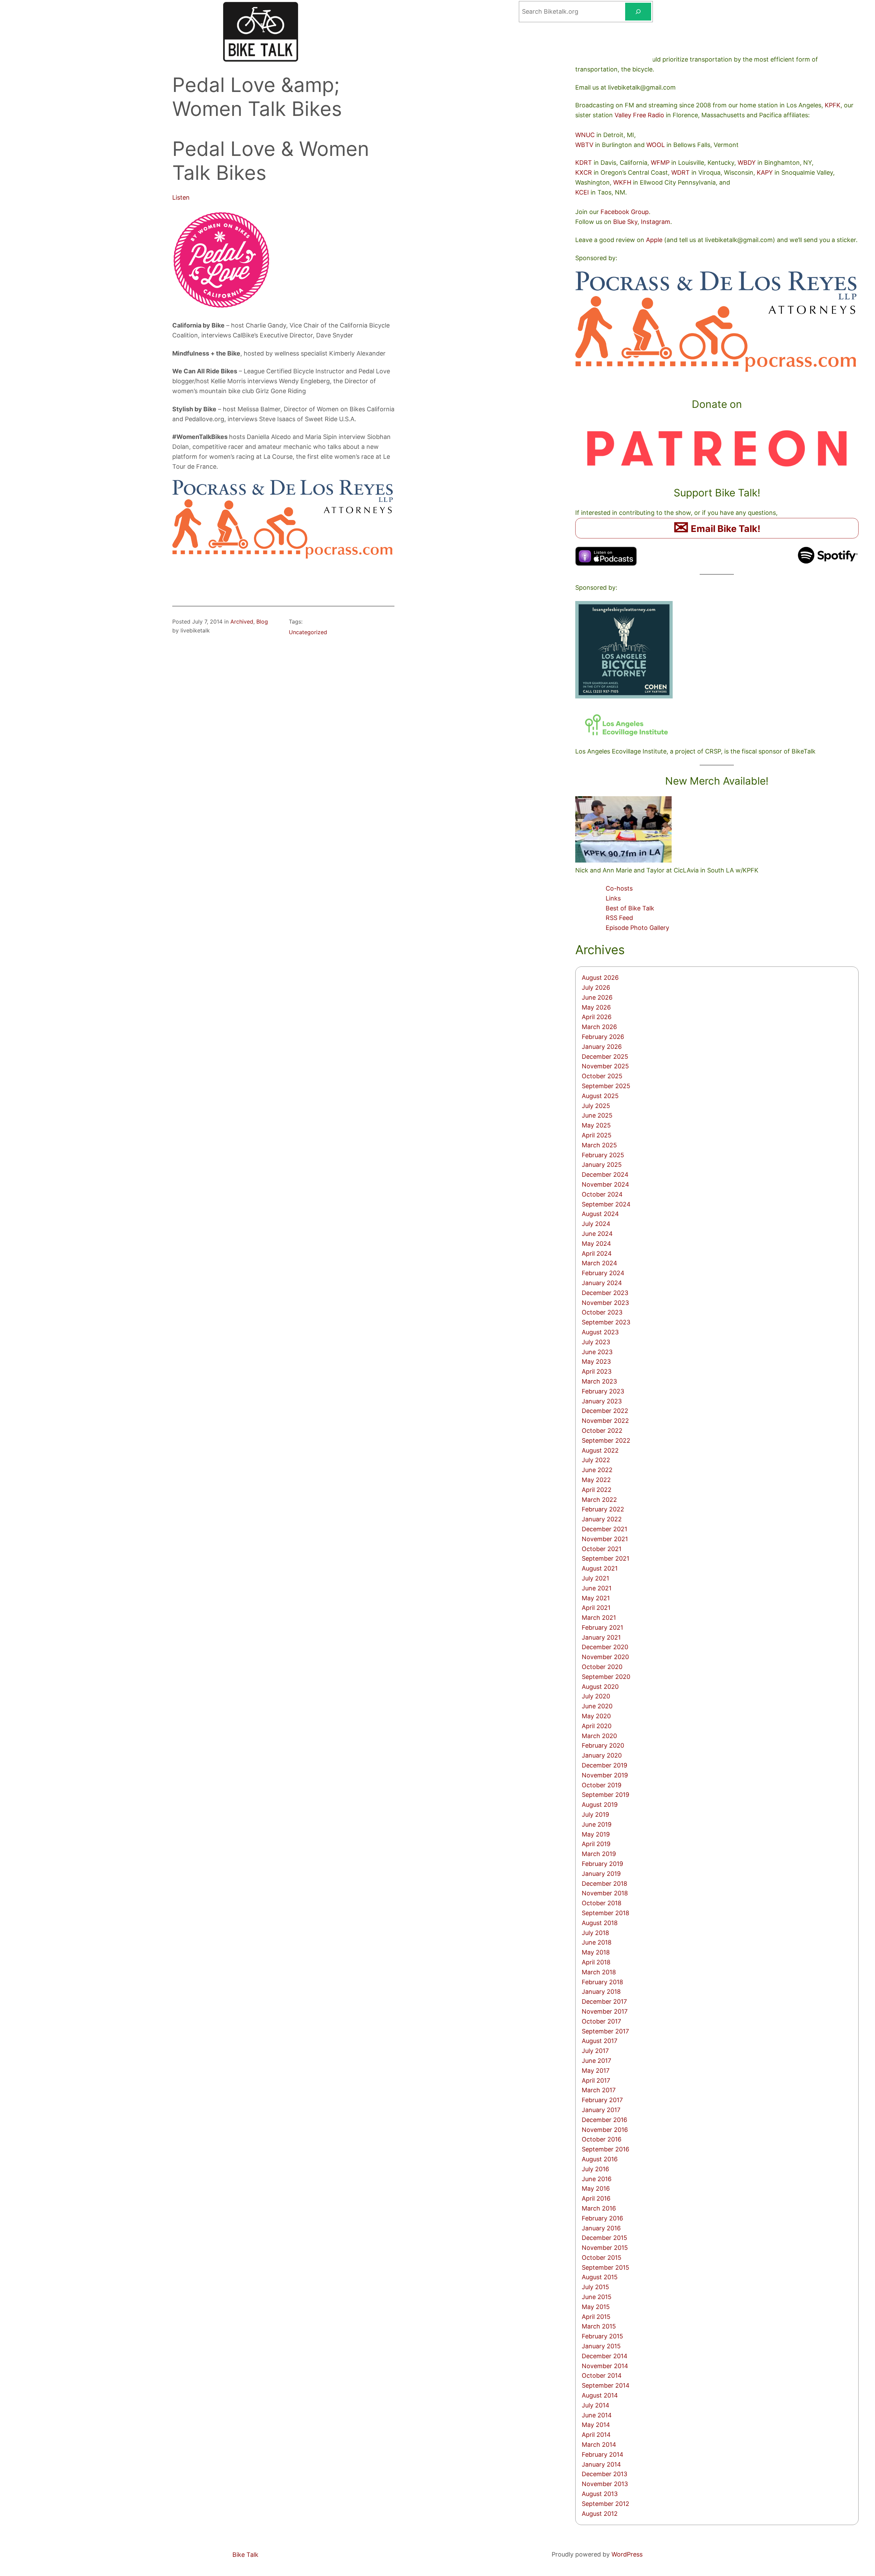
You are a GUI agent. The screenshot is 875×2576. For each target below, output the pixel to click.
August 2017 (600, 2041)
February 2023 (603, 1391)
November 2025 (605, 1066)
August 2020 (600, 1687)
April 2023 (597, 1371)
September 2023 (606, 1322)
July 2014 (596, 2405)
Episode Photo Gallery (637, 928)
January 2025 (602, 1165)
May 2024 (596, 1244)
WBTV (584, 145)
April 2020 (597, 1726)
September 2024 (606, 1204)
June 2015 (597, 2297)
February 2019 (602, 1864)
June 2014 (597, 2415)
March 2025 (599, 1145)
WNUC (585, 135)
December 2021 (604, 1529)
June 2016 (597, 2179)
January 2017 (601, 2110)
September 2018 (605, 1913)
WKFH (622, 182)
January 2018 (601, 1992)
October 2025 (602, 1076)
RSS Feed (619, 918)
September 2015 (605, 2267)
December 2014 (605, 2356)
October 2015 (602, 2258)
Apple (654, 240)
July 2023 (596, 1342)
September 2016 (605, 2149)
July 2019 (595, 1814)
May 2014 (596, 2425)
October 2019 (602, 1785)
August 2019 (600, 1805)
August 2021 (600, 1568)
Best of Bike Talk (630, 908)
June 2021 (597, 1588)
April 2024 (597, 1253)
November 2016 (605, 2130)
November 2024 (605, 1184)
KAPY (765, 172)
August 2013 (600, 2494)
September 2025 (606, 1086)
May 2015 (596, 2307)
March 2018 (599, 1972)
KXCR (584, 172)
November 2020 (605, 1657)
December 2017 (604, 2001)
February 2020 (603, 1745)
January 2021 (601, 1637)
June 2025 (597, 1115)
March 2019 (599, 1854)
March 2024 (600, 1263)
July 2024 (596, 1224)
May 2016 (596, 2188)
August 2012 (600, 2514)
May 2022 (596, 1480)
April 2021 (596, 1608)
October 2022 (602, 1431)
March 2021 (599, 1618)
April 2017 (596, 2080)
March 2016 (599, 2208)
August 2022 (600, 1450)
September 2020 (606, 1677)
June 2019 (597, 1824)
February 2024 (603, 1273)
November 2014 (605, 2366)
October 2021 (602, 1549)
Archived (242, 622)
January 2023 (602, 1401)
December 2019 (604, 1765)
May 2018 (596, 1952)
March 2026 (599, 1027)
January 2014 (601, 2464)
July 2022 (596, 1460)
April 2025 (597, 1135)
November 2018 (605, 1893)
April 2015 (596, 2317)
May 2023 (596, 1362)
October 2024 (602, 1194)
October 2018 (602, 1903)
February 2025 (603, 1155)
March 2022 (599, 1500)
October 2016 (602, 2139)
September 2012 (605, 2504)
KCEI (582, 192)
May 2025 (596, 1125)
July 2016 (595, 2169)
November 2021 (605, 1539)
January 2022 (602, 1519)
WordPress (627, 2554)
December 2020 (605, 1647)
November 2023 (605, 1303)
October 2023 (602, 1312)
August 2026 (600, 978)
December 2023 (605, 1293)
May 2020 (596, 1716)
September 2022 (606, 1440)
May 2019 (596, 1834)
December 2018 (604, 1884)
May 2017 (596, 2071)
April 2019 (596, 1844)
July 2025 (596, 1106)
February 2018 (602, 1982)
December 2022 (605, 1411)
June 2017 (596, 2061)
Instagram (656, 222)
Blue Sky (625, 222)
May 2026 (596, 1007)
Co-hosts (619, 888)
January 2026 (602, 1047)
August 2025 (600, 1096)
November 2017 (605, 2011)
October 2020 (602, 1667)
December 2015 (604, 2238)
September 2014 (606, 2385)
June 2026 (597, 997)
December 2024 (605, 1174)
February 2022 (603, 1509)
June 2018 (597, 1942)
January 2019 (601, 1874)
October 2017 (601, 2021)
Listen (181, 197)
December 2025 (605, 1057)
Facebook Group (625, 212)
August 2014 (600, 2395)
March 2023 (599, 1381)
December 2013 (604, 2474)
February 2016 (602, 2218)
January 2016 (601, 2228)
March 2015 (599, 2326)
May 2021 (596, 1598)
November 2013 (605, 2484)
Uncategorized (308, 632)
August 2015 (600, 2277)
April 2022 (597, 1490)
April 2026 (597, 1017)
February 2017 (602, 2100)
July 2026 (596, 987)
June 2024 (597, 1234)
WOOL (656, 145)
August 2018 (600, 1923)
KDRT (584, 163)
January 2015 (601, 2346)
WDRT (681, 172)
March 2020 (599, 1736)
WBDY (747, 163)
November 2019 (605, 1775)
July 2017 (595, 2051)
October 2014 (602, 2375)
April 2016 (596, 2198)
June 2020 (597, 1706)
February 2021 (602, 1627)
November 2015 (605, 2248)
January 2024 (602, 1283)
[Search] (638, 12)
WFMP (660, 163)
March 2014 (599, 2445)
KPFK (833, 105)
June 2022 (597, 1470)
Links (613, 898)
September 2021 (605, 1558)
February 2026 (603, 1037)
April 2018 (596, 1962)
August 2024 (600, 1214)
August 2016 (600, 2159)
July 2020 (596, 1696)
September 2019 (605, 1795)
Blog (262, 622)
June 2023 (597, 1352)
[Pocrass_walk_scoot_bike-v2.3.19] (283, 557)
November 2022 (605, 1421)
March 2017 (599, 2090)
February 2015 (602, 2336)
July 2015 (595, 2287)
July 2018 (595, 1933)
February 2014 (603, 2454)
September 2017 (605, 2031)
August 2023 (600, 1332)
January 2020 (602, 1755)
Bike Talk (245, 2555)
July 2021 (595, 1578)
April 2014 (596, 2435)
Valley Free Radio (639, 115)
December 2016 (604, 2120)
